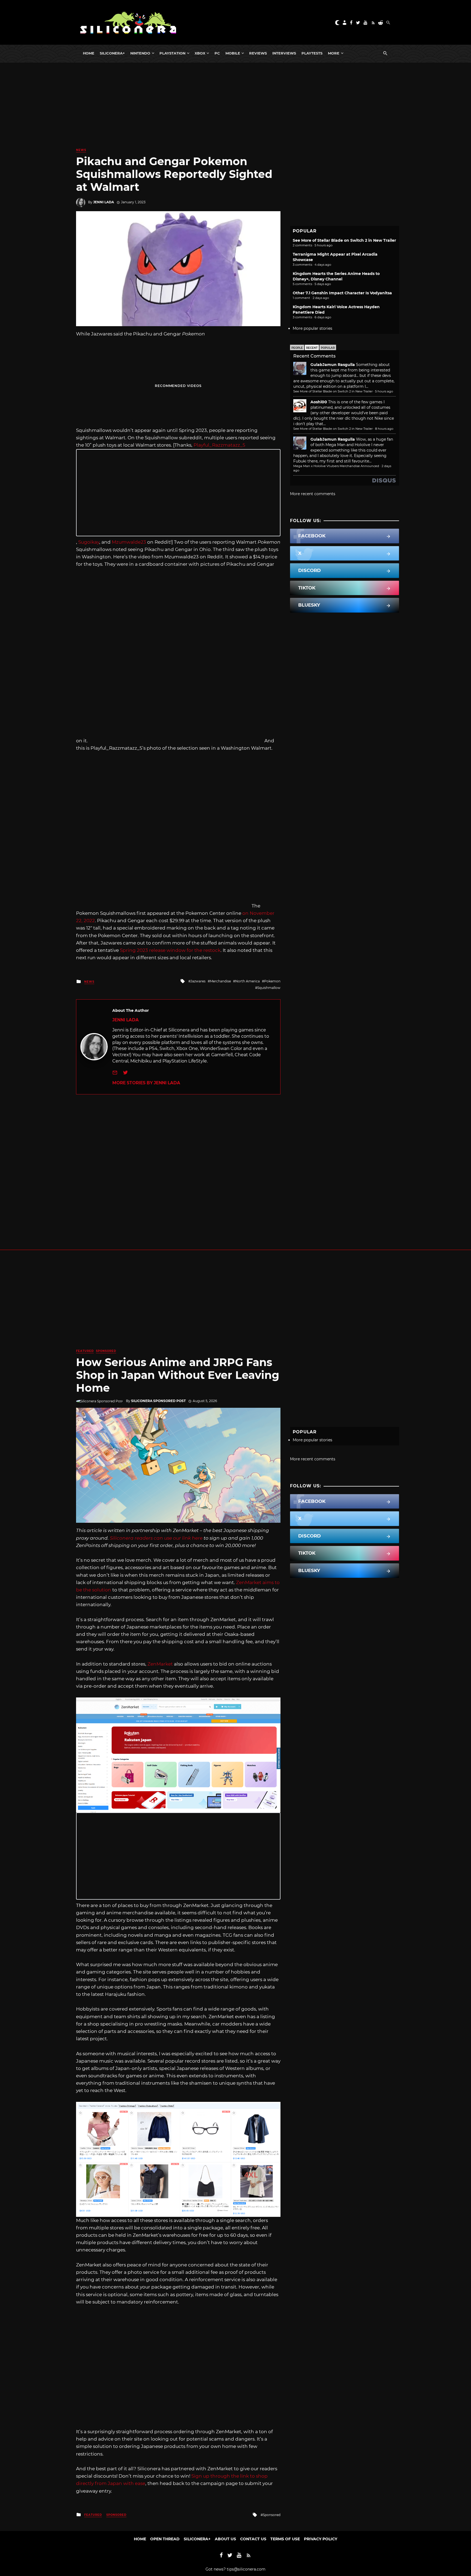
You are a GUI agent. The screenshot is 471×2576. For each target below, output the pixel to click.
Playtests (312, 53)
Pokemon (272, 981)
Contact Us (253, 2539)
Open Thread (165, 2539)
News (81, 150)
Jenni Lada (104, 202)
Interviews (284, 53)
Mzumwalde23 (129, 542)
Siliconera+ (112, 53)
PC (217, 53)
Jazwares (198, 981)
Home (89, 53)
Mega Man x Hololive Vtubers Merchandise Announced (336, 466)
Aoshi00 (319, 402)
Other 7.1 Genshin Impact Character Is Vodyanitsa (342, 293)
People (297, 348)
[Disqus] (178, 1163)
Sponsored (106, 1351)
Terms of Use (285, 2539)
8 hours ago (384, 429)
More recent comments (313, 494)
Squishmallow (269, 988)
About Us (225, 2539)
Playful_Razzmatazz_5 (219, 445)
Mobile (233, 53)
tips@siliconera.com (246, 2569)
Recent (312, 348)
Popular (328, 348)
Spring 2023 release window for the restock (170, 950)
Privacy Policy (321, 2539)
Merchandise (220, 981)
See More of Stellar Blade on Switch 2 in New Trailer (344, 240)
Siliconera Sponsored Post (158, 1401)
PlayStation (172, 53)
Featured (85, 1351)
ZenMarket (160, 1664)
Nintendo (140, 53)
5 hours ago (384, 391)
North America (247, 981)
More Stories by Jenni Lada (146, 1083)
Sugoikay (89, 542)
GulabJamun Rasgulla (333, 365)
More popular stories (313, 328)
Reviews (258, 53)
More (334, 53)
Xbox (200, 53)
